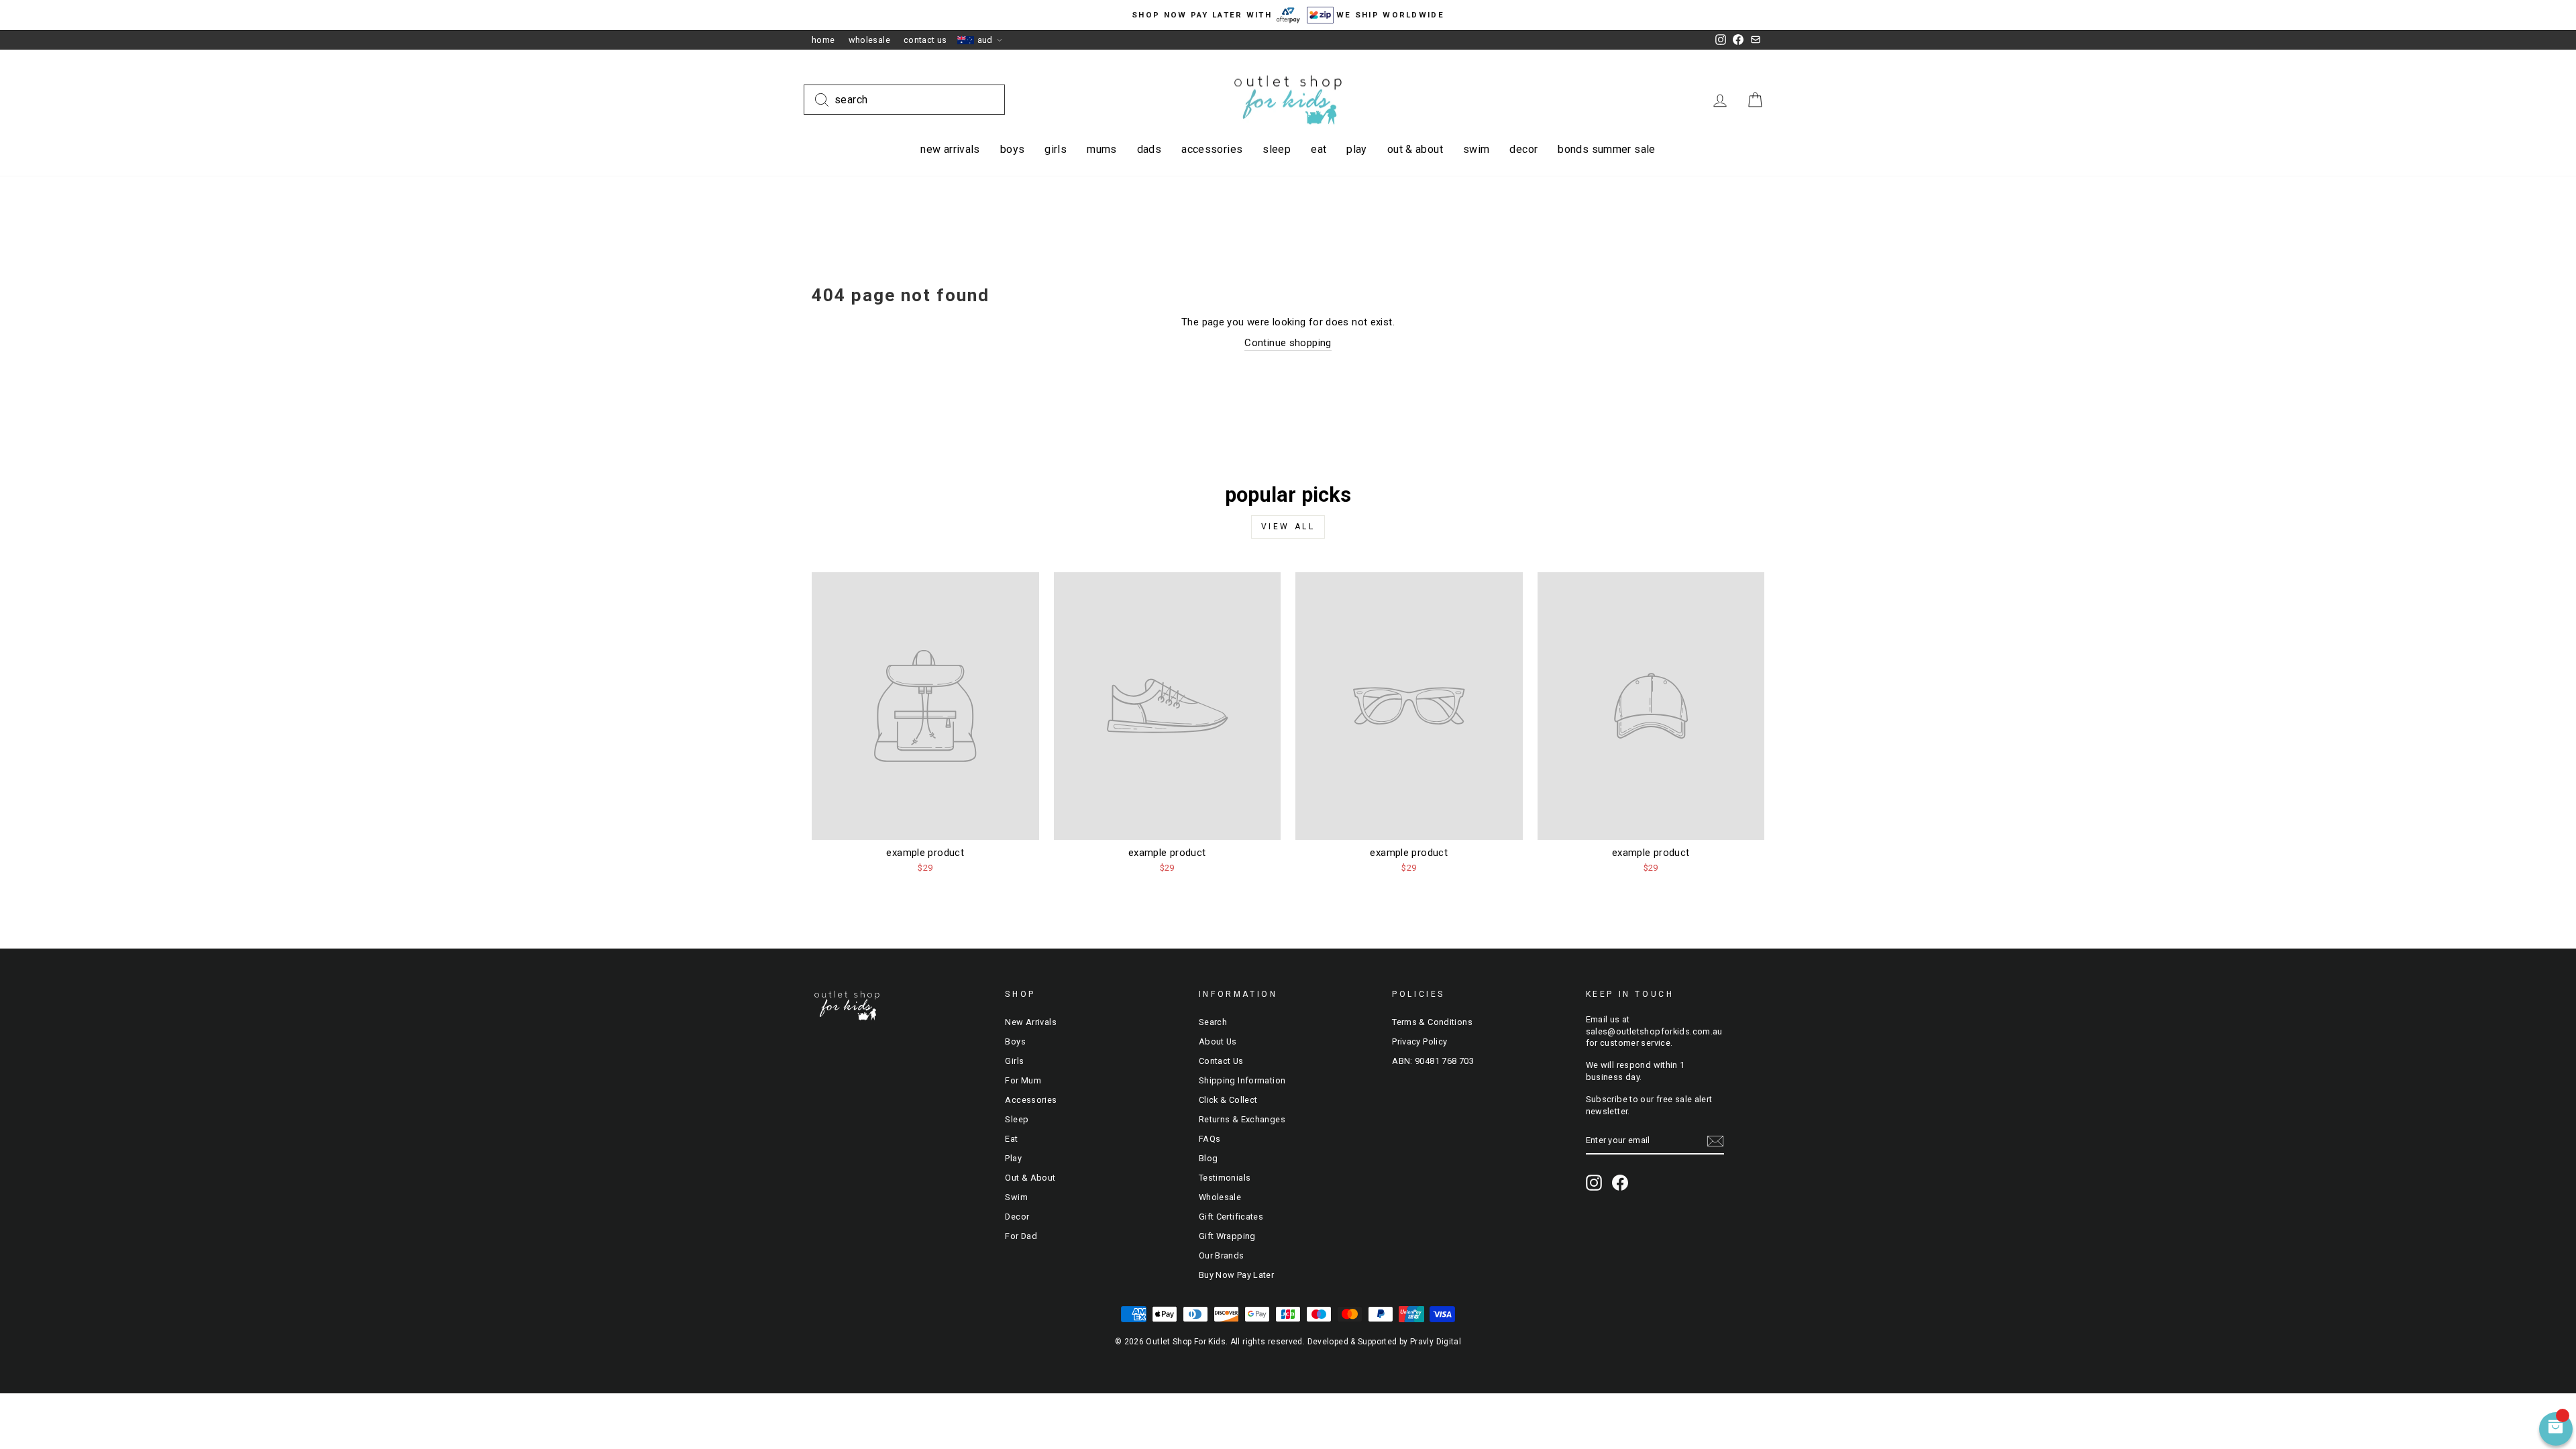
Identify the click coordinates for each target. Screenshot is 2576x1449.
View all (1288, 527)
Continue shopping (1288, 343)
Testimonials (1225, 1178)
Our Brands (1222, 1255)
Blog (1209, 1158)
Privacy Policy (1419, 1041)
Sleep (1277, 149)
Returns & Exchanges (1242, 1119)
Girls (1056, 149)
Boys (1013, 149)
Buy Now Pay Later (1236, 1275)
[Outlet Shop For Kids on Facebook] (1620, 1183)
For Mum (1023, 1080)
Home (823, 40)
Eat (1319, 149)
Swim (1477, 149)
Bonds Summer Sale (1606, 149)
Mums (1102, 149)
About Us (1218, 1041)
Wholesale (869, 40)
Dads (1149, 149)
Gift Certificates (1231, 1217)
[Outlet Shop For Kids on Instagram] (1594, 1183)
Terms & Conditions (1432, 1022)
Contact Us (925, 40)
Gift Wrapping (1227, 1236)
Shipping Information (1242, 1080)
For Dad (1021, 1236)
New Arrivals (950, 149)
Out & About (1415, 149)
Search (1213, 1022)
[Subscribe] (1715, 1141)
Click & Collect (1228, 1100)
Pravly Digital (1436, 1342)
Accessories (1212, 149)
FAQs (1210, 1139)
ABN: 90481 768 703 (1433, 1061)
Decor (1523, 149)
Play (1357, 149)
